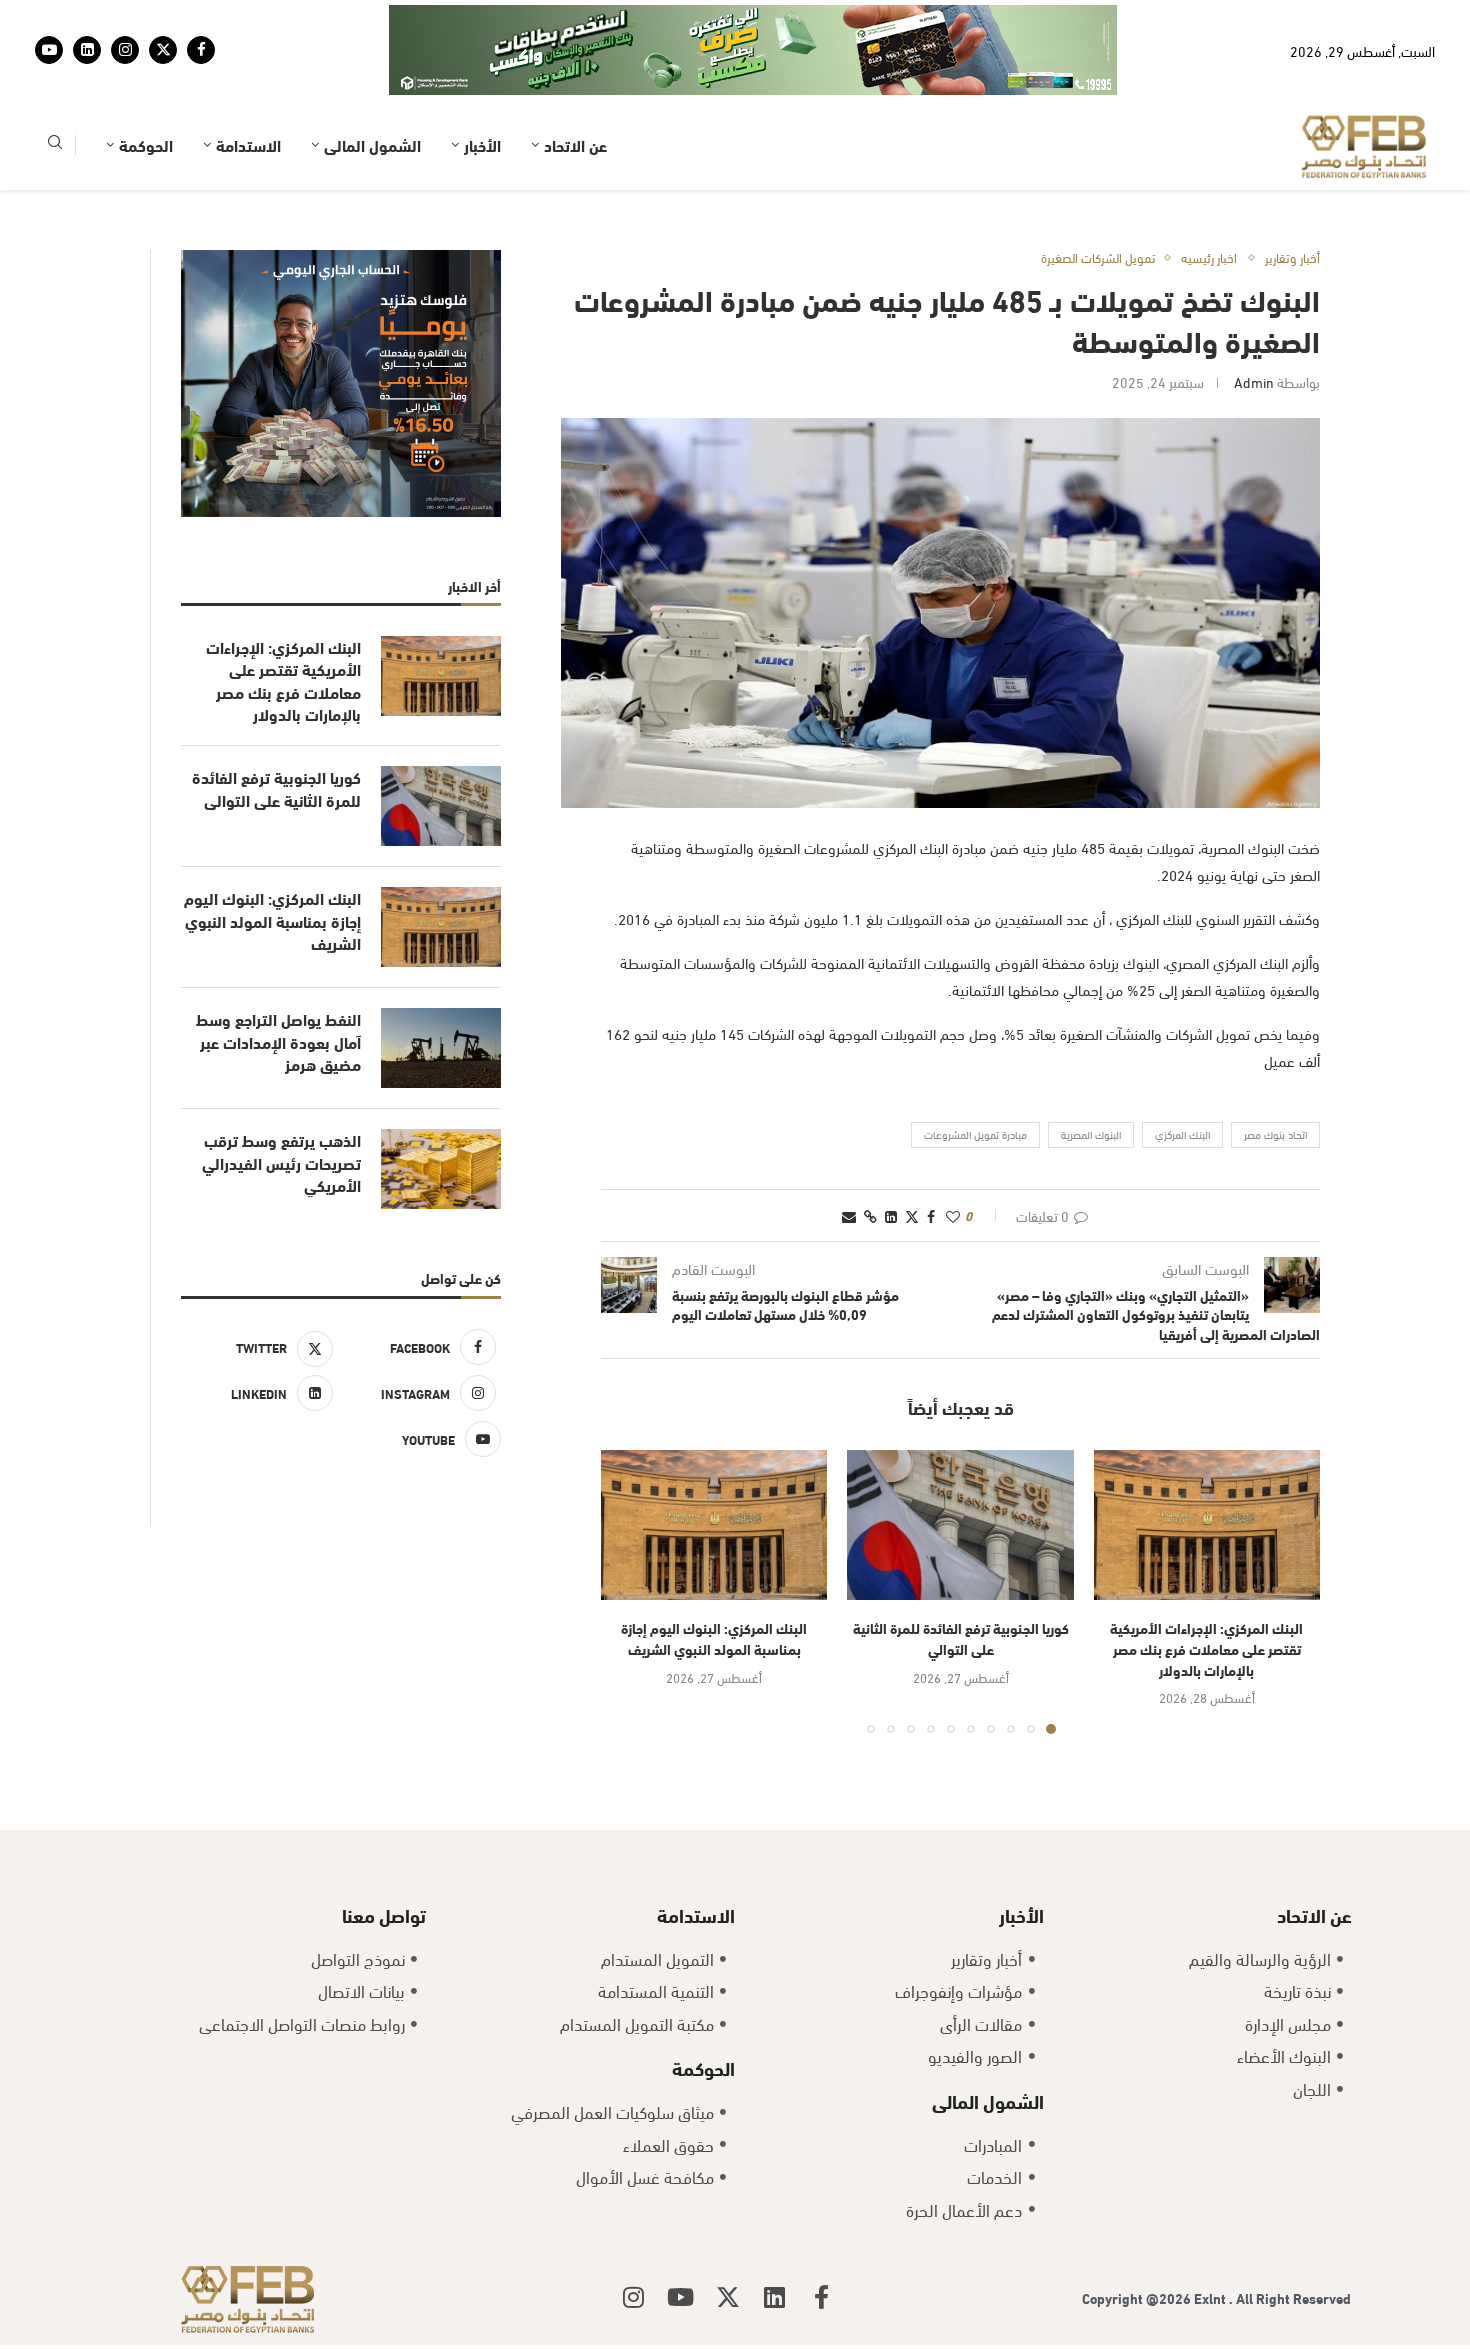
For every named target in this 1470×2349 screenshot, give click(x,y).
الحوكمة (146, 144)
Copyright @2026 (1138, 2297)
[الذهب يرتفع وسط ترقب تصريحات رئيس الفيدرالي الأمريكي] (441, 1169)
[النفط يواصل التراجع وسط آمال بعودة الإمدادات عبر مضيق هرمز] (441, 1048)
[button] (628, 1591)
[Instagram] (125, 50)
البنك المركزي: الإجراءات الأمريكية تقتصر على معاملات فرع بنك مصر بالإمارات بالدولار (1206, 1648)
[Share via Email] (849, 1215)
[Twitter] (163, 50)
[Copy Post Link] (870, 1215)
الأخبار (482, 144)
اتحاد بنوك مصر (1275, 1134)
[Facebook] (201, 50)
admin (1254, 381)
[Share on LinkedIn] (891, 1215)
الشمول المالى (372, 144)
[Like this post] (953, 1215)
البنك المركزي (1182, 1134)
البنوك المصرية (1091, 1134)
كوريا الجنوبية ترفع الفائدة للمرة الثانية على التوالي (961, 1638)
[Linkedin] (87, 50)
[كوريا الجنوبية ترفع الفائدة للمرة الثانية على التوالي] (960, 1525)
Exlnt (1211, 2297)
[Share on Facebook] (931, 1215)
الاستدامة (248, 144)
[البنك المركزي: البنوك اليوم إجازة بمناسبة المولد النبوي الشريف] (714, 1525)
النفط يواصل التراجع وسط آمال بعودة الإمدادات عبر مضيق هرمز (278, 1041)
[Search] (55, 145)
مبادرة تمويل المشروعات (975, 1134)
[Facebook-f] (822, 2297)
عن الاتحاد (575, 144)
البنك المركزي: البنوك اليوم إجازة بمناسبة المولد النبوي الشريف (714, 1638)
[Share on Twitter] (912, 1215)
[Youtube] (49, 50)
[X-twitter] (728, 2297)
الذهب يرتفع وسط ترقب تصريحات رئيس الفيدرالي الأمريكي (281, 1162)
